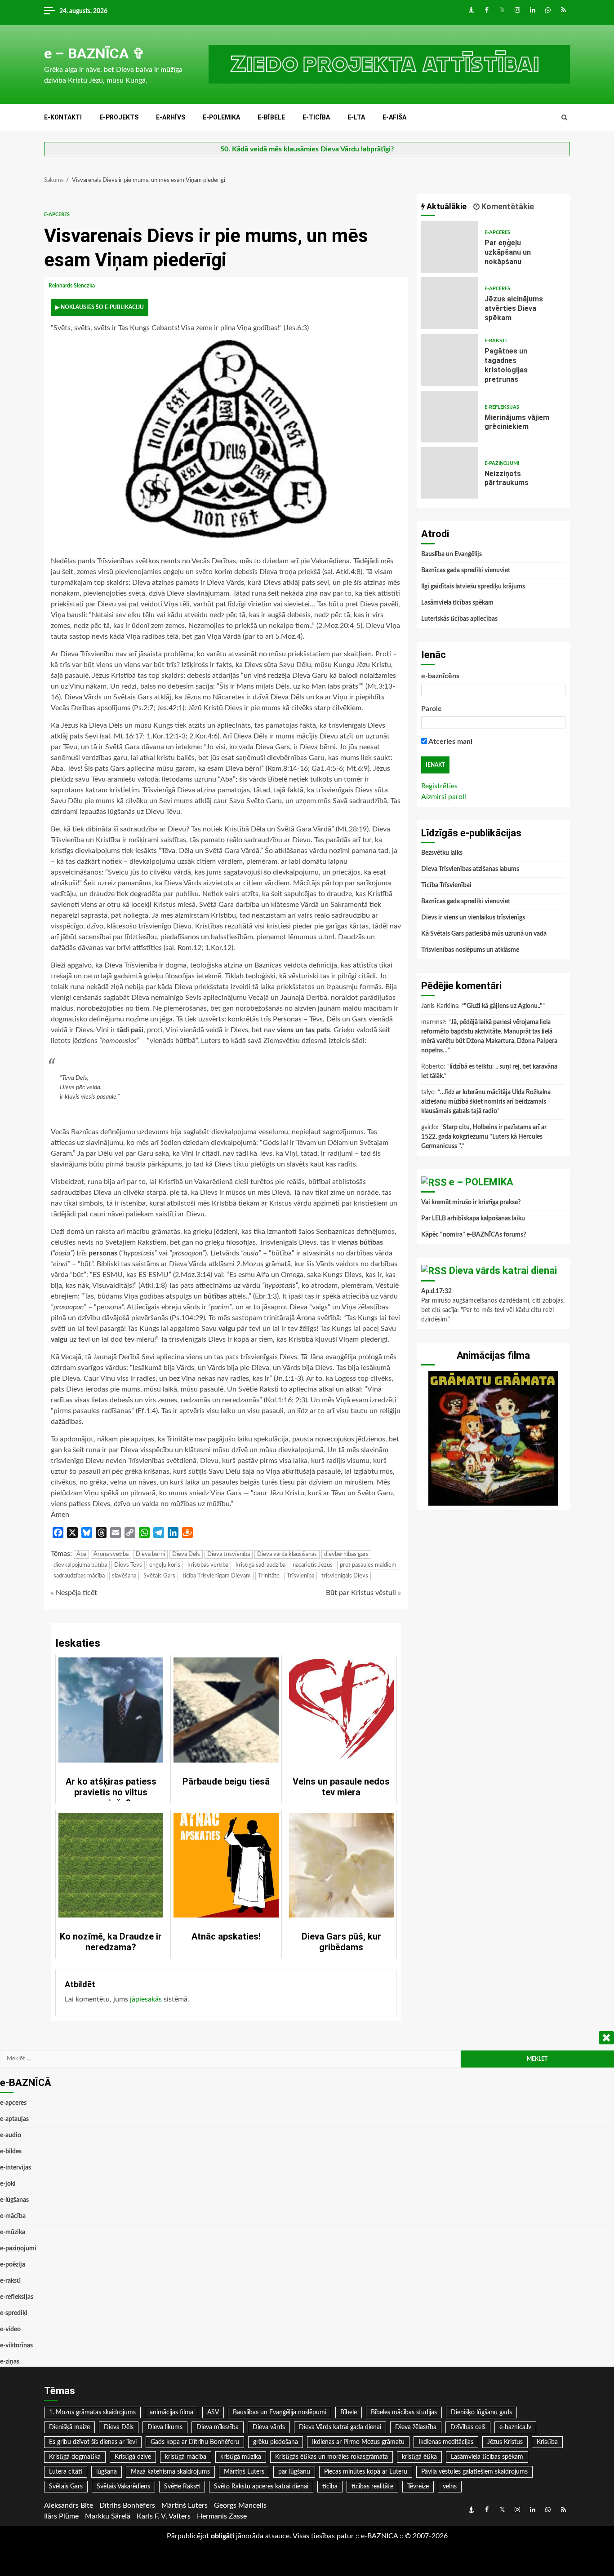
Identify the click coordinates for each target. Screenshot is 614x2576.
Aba (81, 1554)
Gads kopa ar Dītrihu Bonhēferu (195, 2442)
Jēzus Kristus (505, 2442)
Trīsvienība (300, 1576)
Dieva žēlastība (416, 2427)
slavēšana (124, 1576)
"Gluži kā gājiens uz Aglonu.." (503, 1006)
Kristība (547, 2442)
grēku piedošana (276, 2442)
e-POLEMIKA (221, 117)
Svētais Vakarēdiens (123, 2487)
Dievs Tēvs (128, 1565)
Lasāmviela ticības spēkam (457, 603)
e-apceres (57, 214)
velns (450, 2487)
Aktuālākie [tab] (446, 206)
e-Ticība (316, 117)
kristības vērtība (208, 1565)
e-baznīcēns (440, 676)
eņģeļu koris (165, 1565)
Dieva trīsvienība (229, 1554)
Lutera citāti (66, 2472)
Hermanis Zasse (222, 2516)
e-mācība (13, 2216)
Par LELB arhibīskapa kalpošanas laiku (473, 1219)
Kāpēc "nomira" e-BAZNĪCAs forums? (474, 1235)
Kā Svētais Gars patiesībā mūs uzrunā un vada (484, 934)
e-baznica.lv (515, 2427)
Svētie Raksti (182, 2487)
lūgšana (107, 2472)
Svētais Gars (159, 1576)
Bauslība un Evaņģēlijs (452, 554)
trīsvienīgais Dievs (345, 1576)
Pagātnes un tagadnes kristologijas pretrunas (449, 360)
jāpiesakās (146, 1999)
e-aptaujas (14, 2119)
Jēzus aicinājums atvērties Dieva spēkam (449, 303)
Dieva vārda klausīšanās (287, 1554)
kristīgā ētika (419, 2457)
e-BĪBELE (271, 117)
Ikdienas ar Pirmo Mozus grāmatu (358, 2442)
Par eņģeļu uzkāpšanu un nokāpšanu (449, 247)
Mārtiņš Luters (244, 2472)
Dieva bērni (150, 1554)
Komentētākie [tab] (507, 206)
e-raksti (496, 341)
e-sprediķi (14, 2313)
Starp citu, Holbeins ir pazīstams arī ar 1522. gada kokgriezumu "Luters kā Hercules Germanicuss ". (484, 1137)
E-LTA (356, 117)
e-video (10, 2329)
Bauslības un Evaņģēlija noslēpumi (280, 2413)
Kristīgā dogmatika (75, 2457)
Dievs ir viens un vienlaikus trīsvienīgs (473, 918)
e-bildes (11, 2152)
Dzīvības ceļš (468, 2427)
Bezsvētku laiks (442, 853)
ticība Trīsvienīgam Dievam (217, 1576)
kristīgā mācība (186, 2457)
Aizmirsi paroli (444, 797)
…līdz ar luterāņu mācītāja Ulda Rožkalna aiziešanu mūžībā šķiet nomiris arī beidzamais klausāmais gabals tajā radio (486, 1102)
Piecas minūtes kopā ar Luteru (366, 2472)
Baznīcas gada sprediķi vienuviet (466, 570)
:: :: (379, 2536)
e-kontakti (63, 117)
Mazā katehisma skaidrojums (170, 2472)
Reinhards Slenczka (72, 286)
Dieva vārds (269, 2427)
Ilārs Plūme (61, 2516)
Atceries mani (450, 742)
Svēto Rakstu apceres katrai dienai (261, 2487)
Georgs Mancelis (240, 2505)
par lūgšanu (294, 2472)
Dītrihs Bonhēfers (127, 2505)
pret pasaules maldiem (368, 1565)
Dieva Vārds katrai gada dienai (340, 2427)
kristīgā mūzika (241, 2457)
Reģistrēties (439, 786)
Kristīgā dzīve (133, 2457)
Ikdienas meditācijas (446, 2442)
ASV (213, 2413)
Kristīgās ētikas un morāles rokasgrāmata (331, 2457)
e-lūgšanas (14, 2200)
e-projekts (119, 117)
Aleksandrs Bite (69, 2505)
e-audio (11, 2135)
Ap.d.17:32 (436, 1291)
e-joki (8, 2184)
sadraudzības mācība (79, 1576)
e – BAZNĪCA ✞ (94, 53)
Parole (432, 709)
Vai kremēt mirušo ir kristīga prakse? (471, 1202)
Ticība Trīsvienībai (446, 885)
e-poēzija (13, 2265)
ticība (330, 2487)
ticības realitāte (372, 2487)
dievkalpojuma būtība (80, 1565)
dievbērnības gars (346, 1554)
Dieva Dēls (186, 1554)
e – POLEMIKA (481, 1182)
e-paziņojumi (502, 463)
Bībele (349, 2413)
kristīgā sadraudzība (260, 1565)
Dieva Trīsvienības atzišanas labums (470, 869)
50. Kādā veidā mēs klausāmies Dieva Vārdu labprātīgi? (307, 149)
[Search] (564, 118)
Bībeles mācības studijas (404, 2413)
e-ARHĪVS (171, 117)
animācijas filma (171, 2413)
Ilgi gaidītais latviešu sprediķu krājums (473, 587)
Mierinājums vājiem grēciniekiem (449, 417)
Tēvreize (418, 2487)
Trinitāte (269, 1576)
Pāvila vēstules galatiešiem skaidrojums (474, 2472)
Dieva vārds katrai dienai (503, 1270)
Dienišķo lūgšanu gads (481, 2413)
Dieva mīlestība (218, 2427)
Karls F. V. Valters (164, 2516)
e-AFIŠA (394, 117)
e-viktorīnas (16, 2346)
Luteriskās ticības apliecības (459, 619)
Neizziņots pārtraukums (449, 473)
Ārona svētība (111, 1554)
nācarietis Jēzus (313, 1565)
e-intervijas (16, 2168)
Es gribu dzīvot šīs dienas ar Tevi (93, 2442)
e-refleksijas (502, 407)
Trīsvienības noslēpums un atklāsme (470, 950)
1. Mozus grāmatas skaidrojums (92, 2413)
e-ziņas (10, 2362)
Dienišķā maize (69, 2427)
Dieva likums (165, 2427)
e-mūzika (13, 2232)
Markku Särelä (108, 2516)
